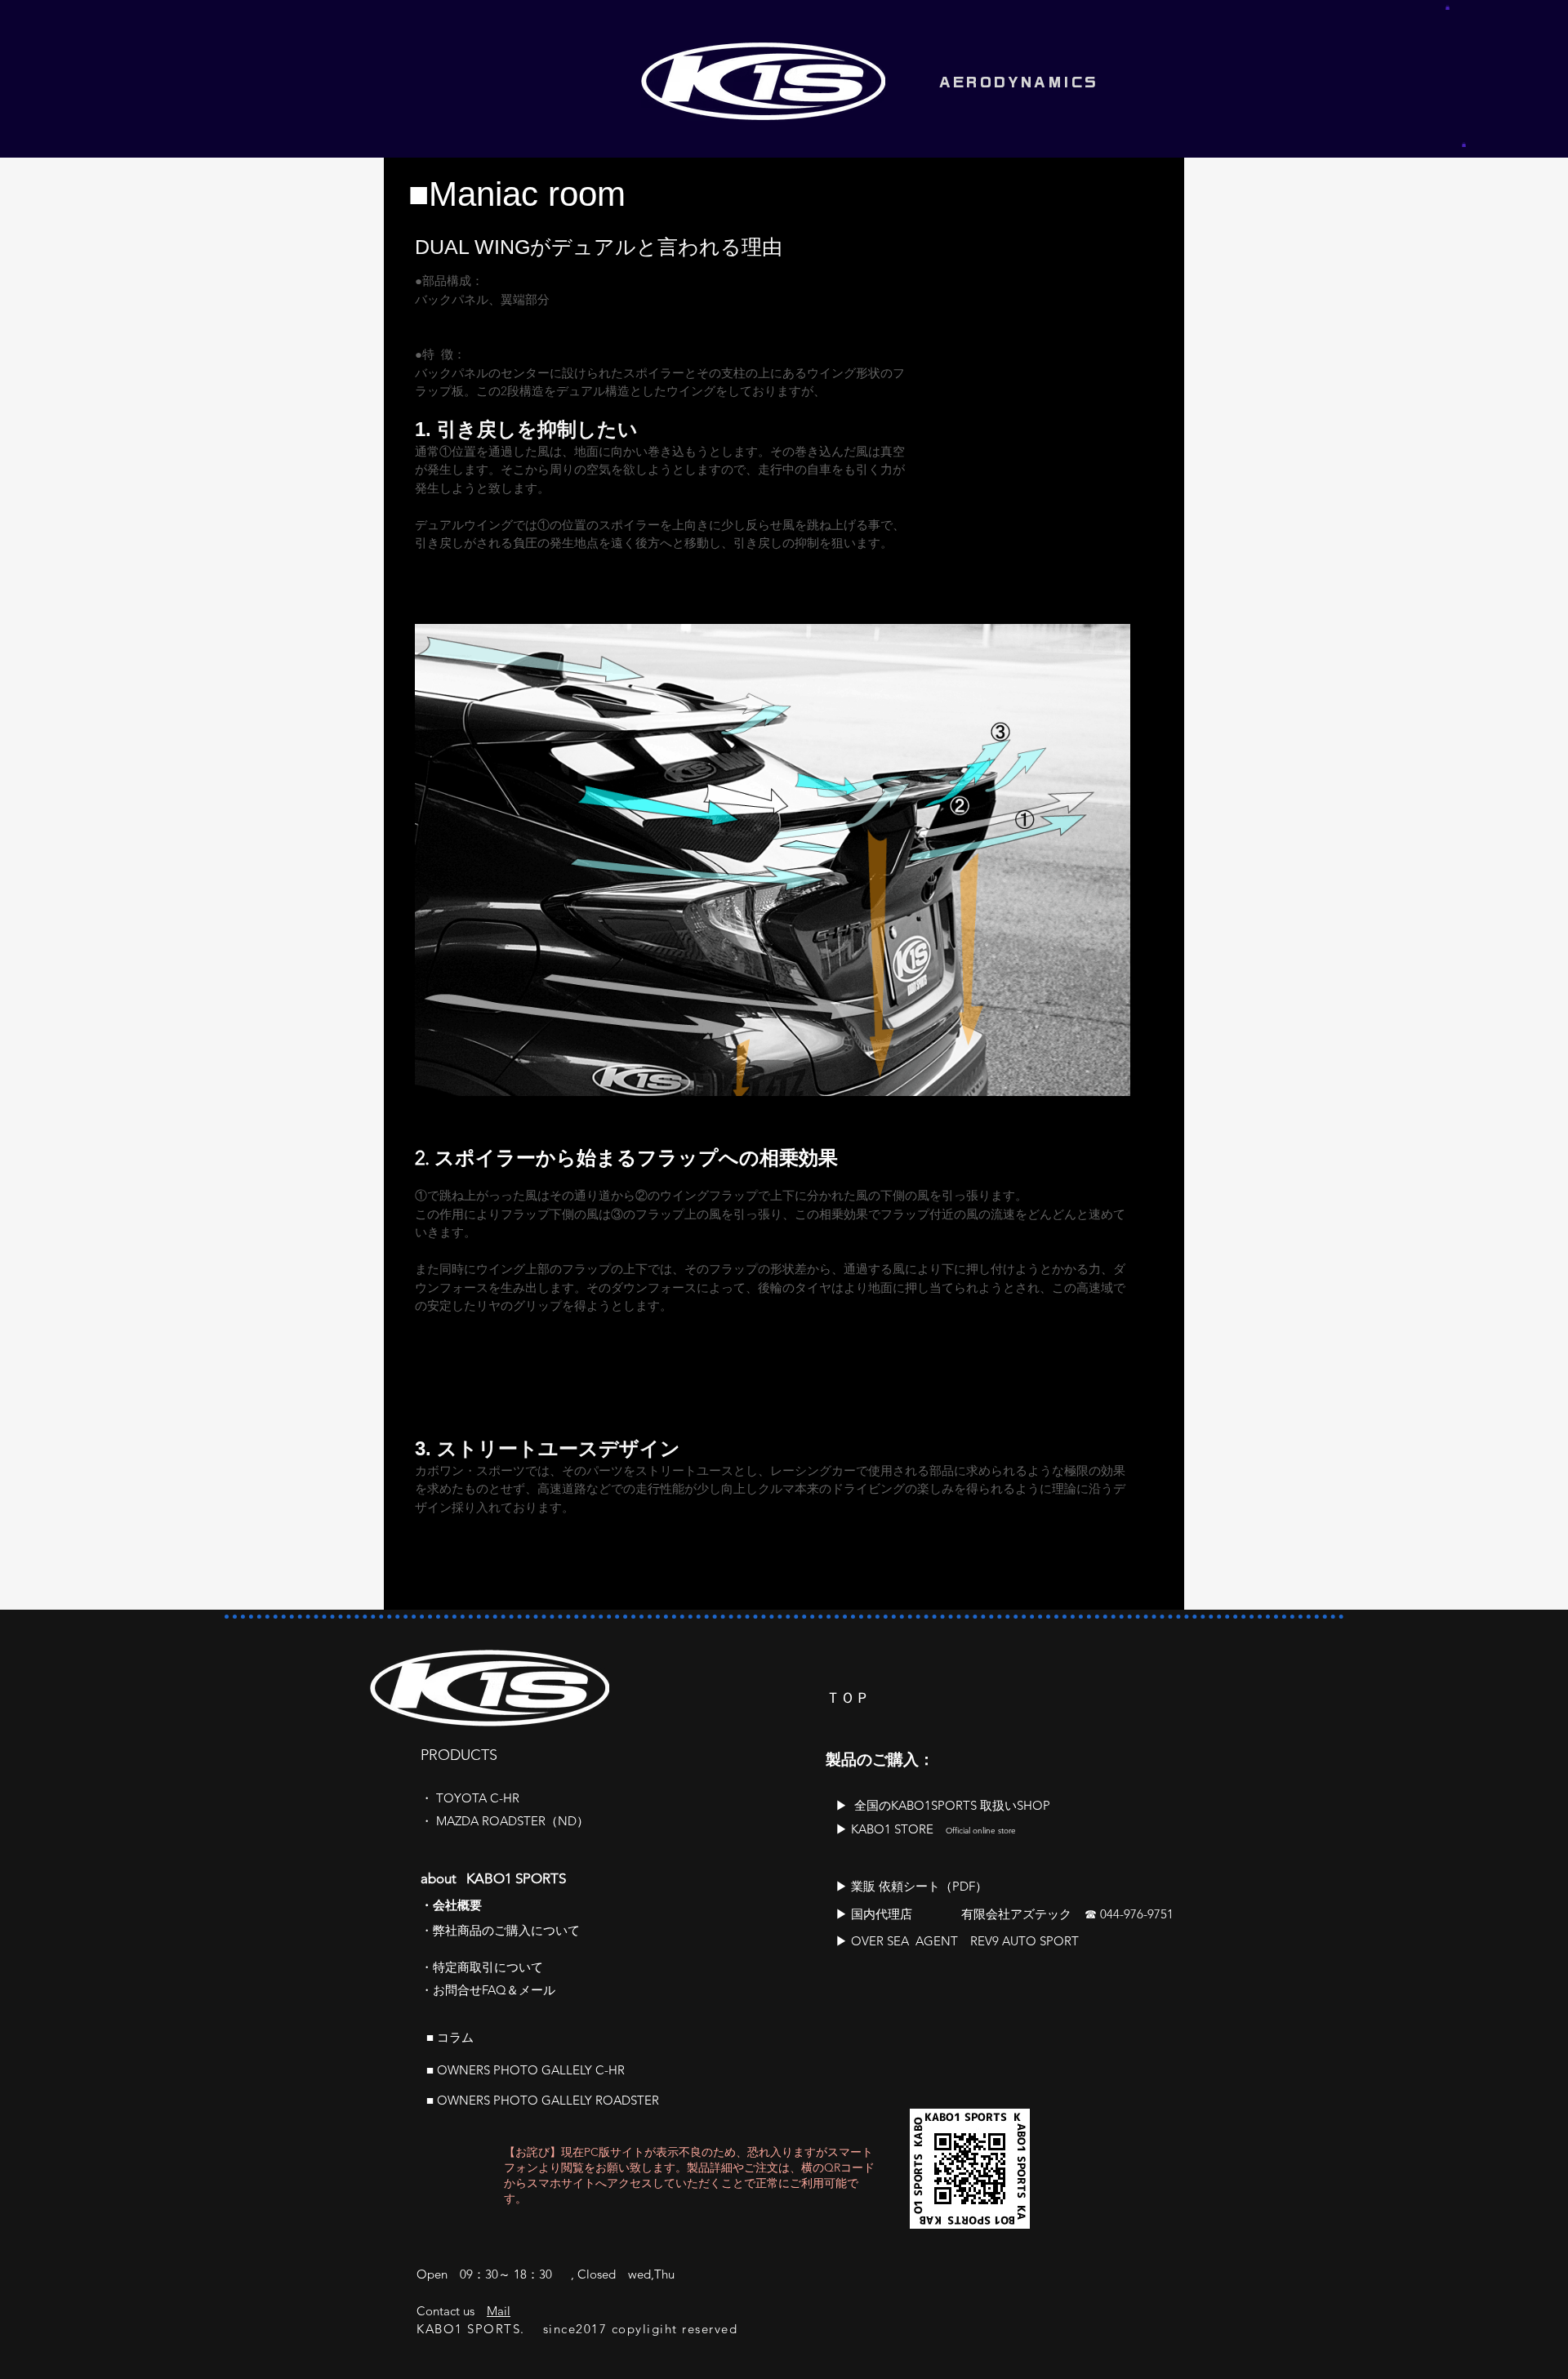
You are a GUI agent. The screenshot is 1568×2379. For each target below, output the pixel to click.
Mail (499, 2311)
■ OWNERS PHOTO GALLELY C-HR (526, 2070)
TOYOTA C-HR (478, 1798)
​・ (428, 1798)
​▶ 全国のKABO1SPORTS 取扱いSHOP (943, 1805)
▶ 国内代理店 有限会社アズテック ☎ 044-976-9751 (1004, 1914)
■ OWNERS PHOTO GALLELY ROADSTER (543, 2100)
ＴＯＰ (848, 1698)
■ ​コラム (450, 2037)
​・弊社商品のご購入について (500, 1930)
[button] (1448, 7)
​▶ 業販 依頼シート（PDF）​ (911, 1886)
